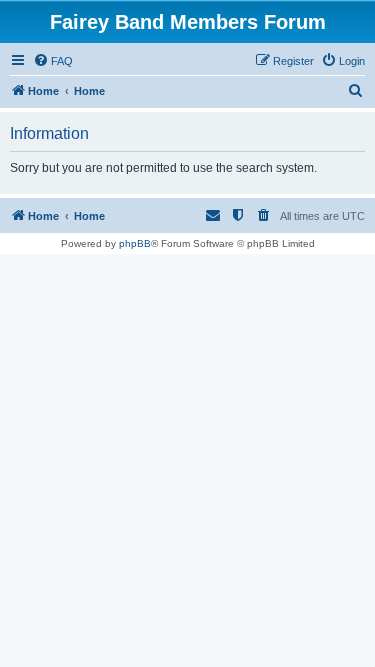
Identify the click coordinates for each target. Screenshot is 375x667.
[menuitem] (53, 61)
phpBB (135, 243)
